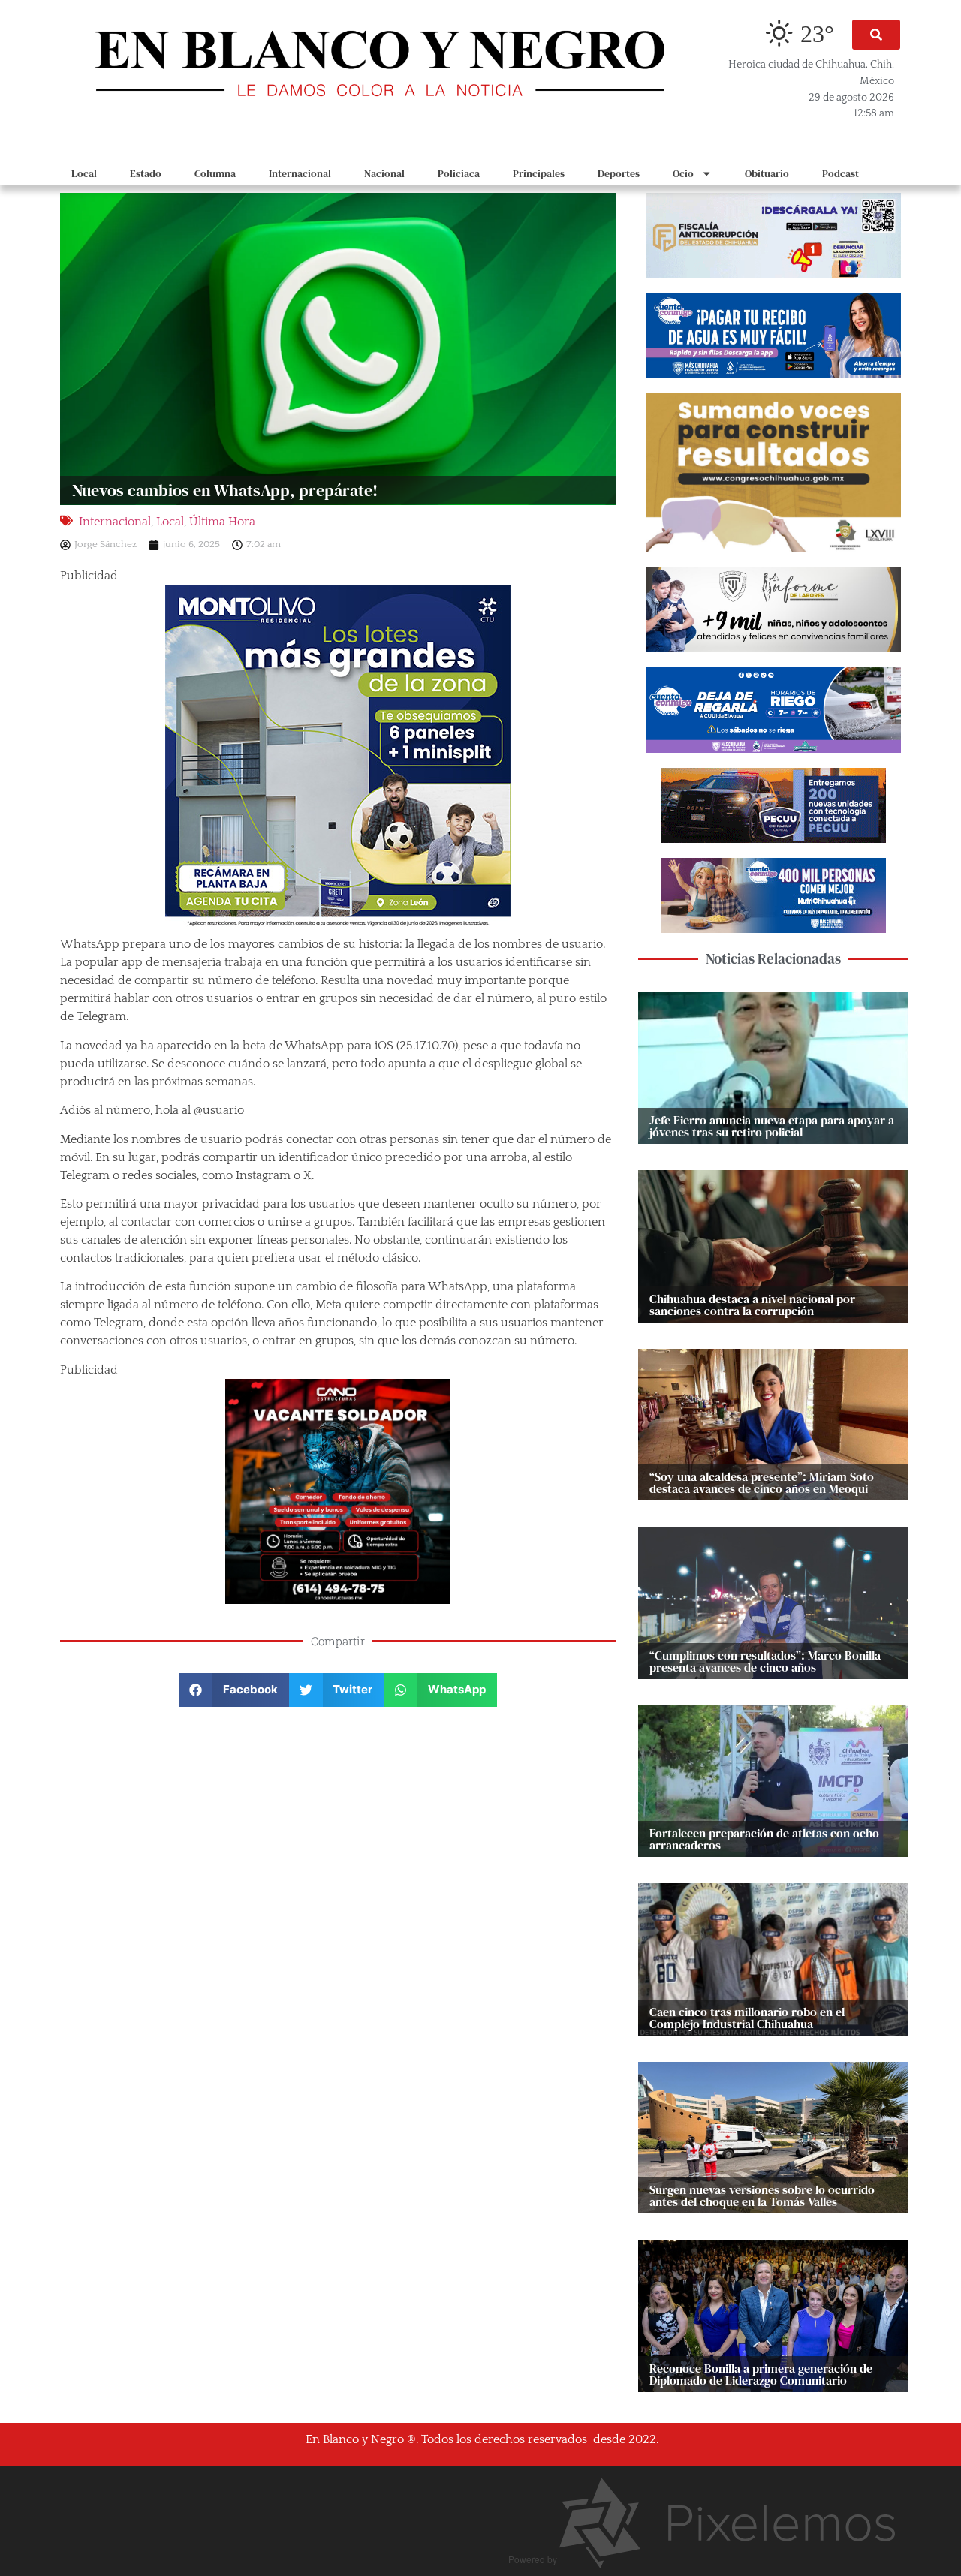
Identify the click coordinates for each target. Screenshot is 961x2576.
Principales (539, 173)
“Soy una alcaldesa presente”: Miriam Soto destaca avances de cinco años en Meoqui (762, 1482)
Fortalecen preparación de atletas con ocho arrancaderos (764, 1839)
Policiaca (459, 173)
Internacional (300, 173)
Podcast (840, 173)
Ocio (683, 173)
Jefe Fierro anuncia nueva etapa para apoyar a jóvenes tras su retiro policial (772, 1126)
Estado (146, 173)
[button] (876, 35)
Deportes (619, 173)
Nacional (384, 173)
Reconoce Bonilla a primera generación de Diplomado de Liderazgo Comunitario (761, 2374)
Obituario (767, 173)
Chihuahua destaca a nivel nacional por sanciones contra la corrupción (752, 1305)
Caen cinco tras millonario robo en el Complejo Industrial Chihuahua (747, 2018)
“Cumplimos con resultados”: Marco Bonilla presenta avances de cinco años (765, 1661)
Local (84, 173)
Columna (215, 173)
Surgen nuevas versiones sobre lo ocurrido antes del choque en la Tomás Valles (762, 2195)
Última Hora (222, 522)
